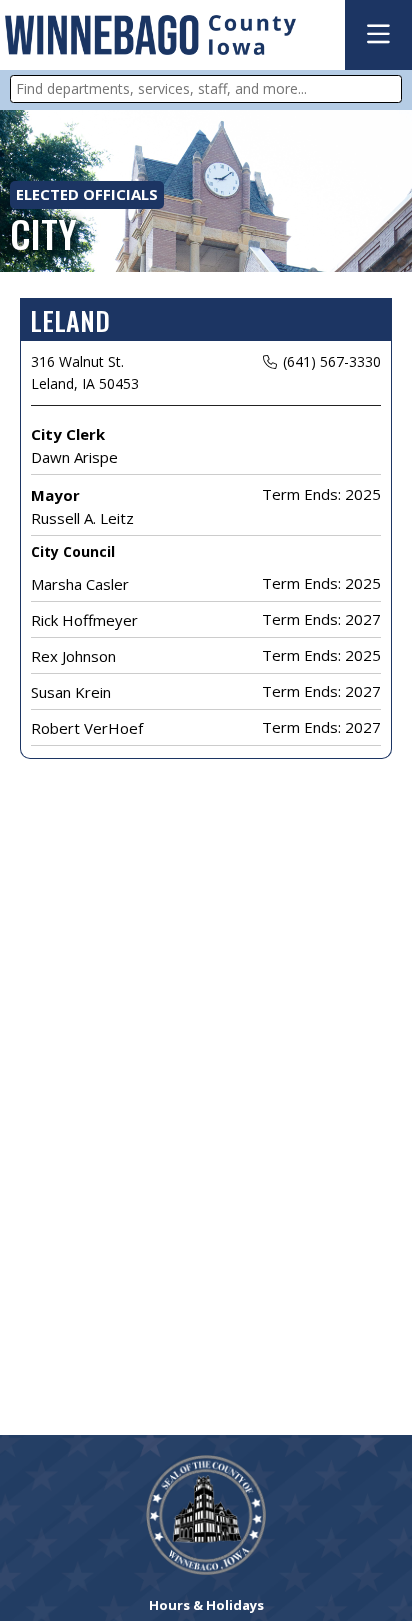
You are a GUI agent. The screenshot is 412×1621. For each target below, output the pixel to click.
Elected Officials (87, 194)
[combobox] (206, 89)
